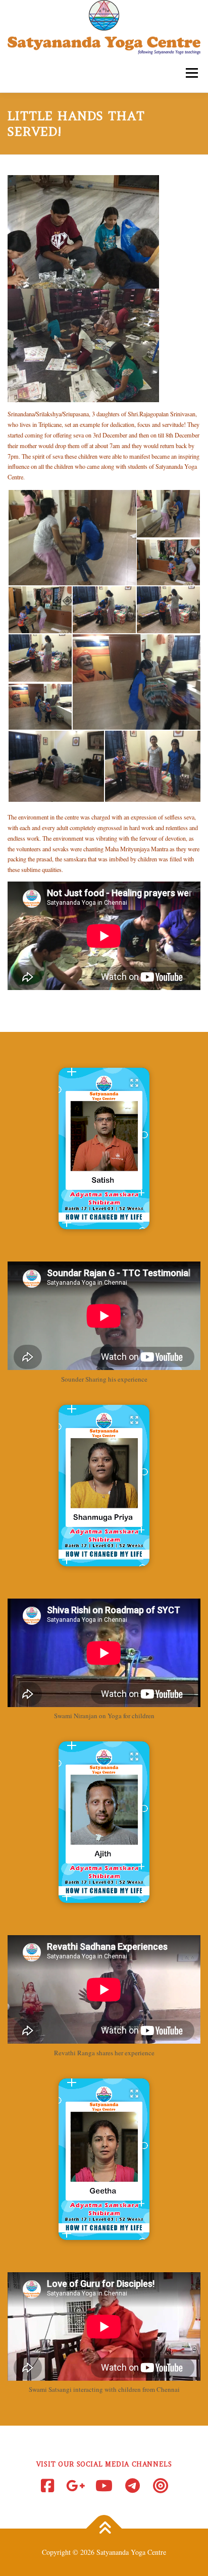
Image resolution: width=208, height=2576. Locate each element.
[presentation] (104, 1222)
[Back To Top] (104, 2529)
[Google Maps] (76, 2486)
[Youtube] (104, 2486)
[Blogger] (161, 2486)
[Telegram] (132, 2486)
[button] (104, 1148)
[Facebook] (47, 2486)
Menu (190, 73)
